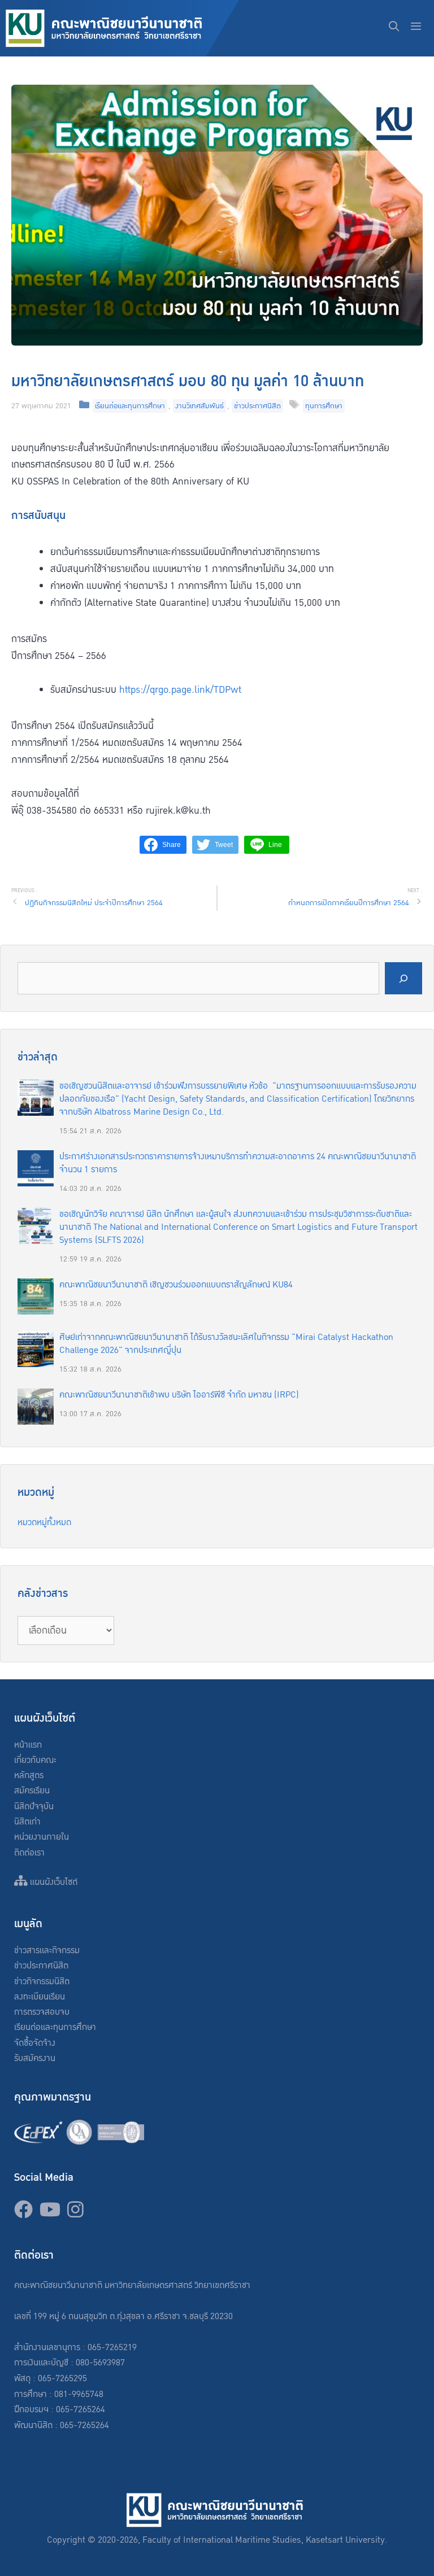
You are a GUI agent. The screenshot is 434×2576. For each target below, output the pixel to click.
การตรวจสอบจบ (42, 2012)
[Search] (403, 978)
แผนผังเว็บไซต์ (53, 1882)
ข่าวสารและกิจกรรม (47, 1951)
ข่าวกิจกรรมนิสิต (42, 1982)
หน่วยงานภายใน (42, 1837)
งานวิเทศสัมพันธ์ (199, 406)
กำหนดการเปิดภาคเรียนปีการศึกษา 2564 (349, 903)
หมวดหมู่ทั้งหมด (44, 1523)
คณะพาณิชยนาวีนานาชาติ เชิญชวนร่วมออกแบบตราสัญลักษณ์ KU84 (176, 1285)
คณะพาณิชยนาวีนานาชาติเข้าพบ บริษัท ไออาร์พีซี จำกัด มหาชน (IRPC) (179, 1395)
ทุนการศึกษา (324, 406)
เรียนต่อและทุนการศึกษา (130, 406)
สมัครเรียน (32, 1791)
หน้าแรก (28, 1745)
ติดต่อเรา (29, 1853)
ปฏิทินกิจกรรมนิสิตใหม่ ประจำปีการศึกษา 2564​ (94, 903)
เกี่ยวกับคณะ (35, 1760)
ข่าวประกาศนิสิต (257, 406)
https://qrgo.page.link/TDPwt (180, 690)
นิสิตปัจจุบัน (34, 1807)
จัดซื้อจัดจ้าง (35, 2043)
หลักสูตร (29, 1776)
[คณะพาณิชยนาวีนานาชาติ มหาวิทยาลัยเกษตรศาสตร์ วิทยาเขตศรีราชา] (122, 28)
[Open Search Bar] (394, 28)
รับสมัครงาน (35, 2058)
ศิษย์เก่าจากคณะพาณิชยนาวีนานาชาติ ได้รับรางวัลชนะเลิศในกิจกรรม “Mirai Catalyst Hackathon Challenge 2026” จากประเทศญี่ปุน (226, 1344)
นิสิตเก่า (27, 1822)
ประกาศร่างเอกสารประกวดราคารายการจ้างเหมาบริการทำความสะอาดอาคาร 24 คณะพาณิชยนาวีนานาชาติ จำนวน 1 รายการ (238, 1163)
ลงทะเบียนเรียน (40, 1997)
